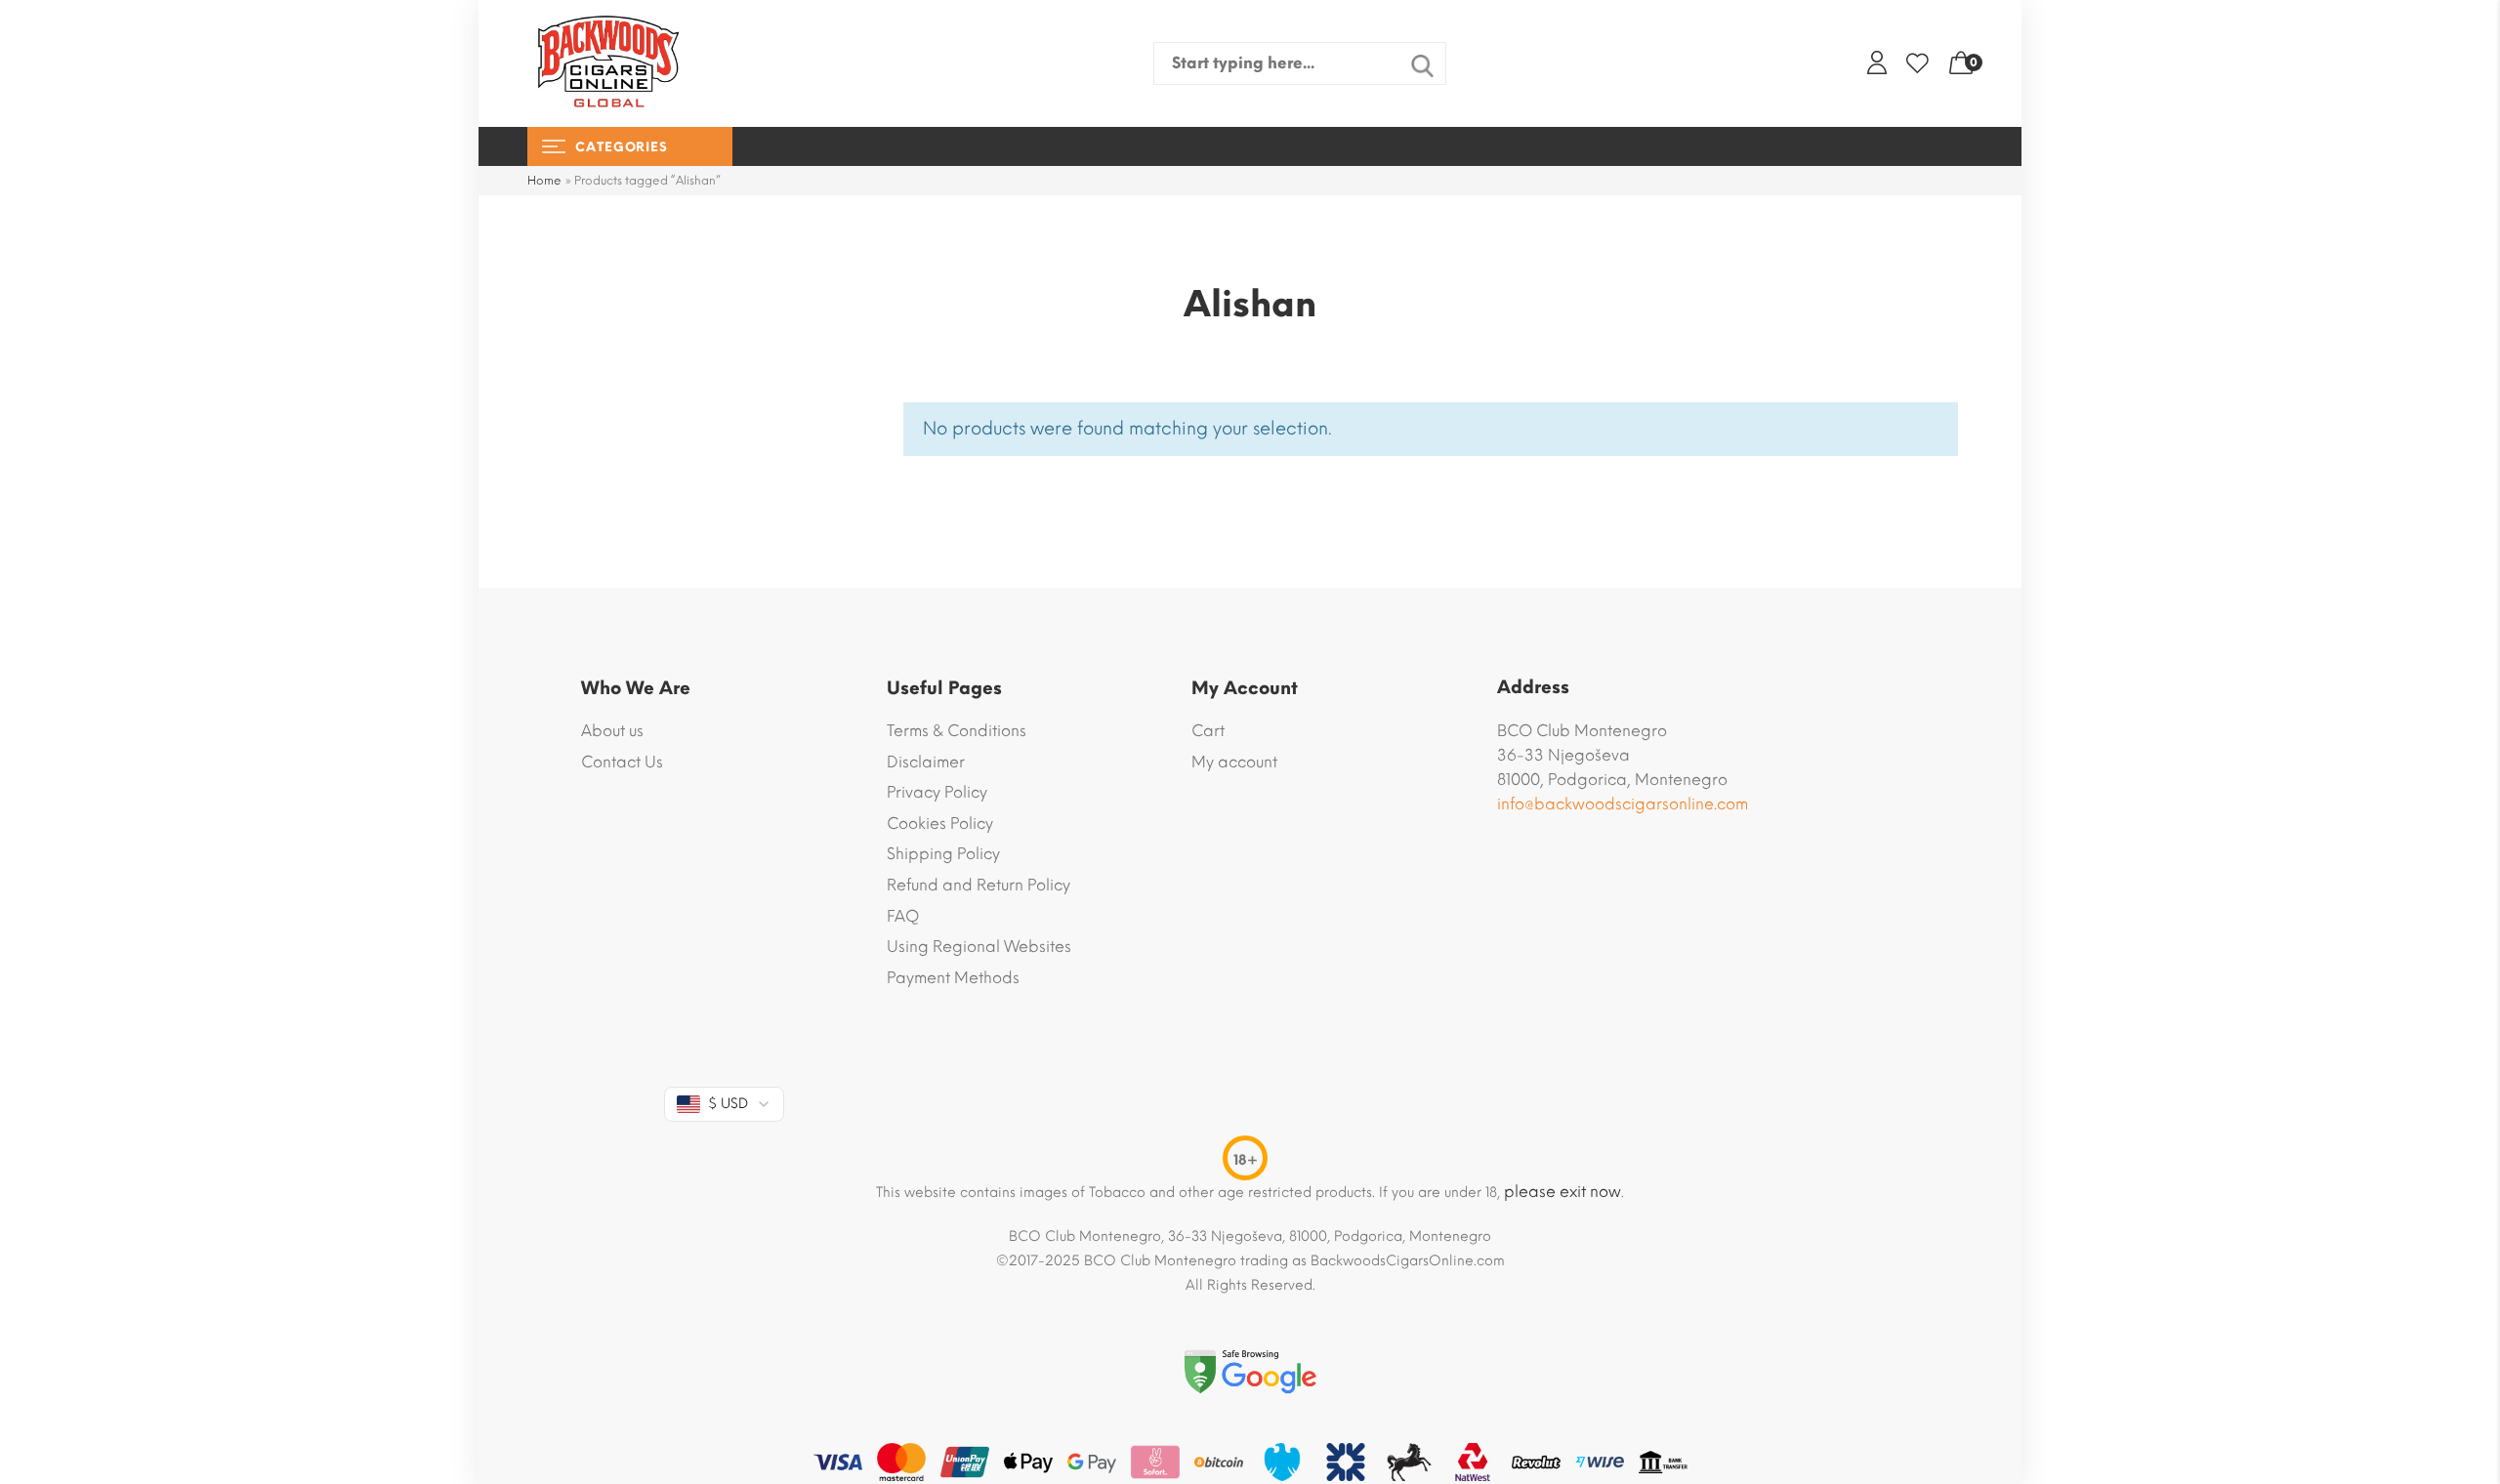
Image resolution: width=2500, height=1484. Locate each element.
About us (612, 731)
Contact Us (622, 762)
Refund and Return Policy (979, 885)
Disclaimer (926, 762)
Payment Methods (953, 978)
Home (544, 181)
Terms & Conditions (957, 731)
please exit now (1562, 1192)
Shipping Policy (943, 854)
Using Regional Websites (979, 947)
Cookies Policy (940, 824)
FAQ (903, 916)
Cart (1208, 731)
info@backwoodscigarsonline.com (1623, 804)
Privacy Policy (937, 792)
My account (1234, 762)
